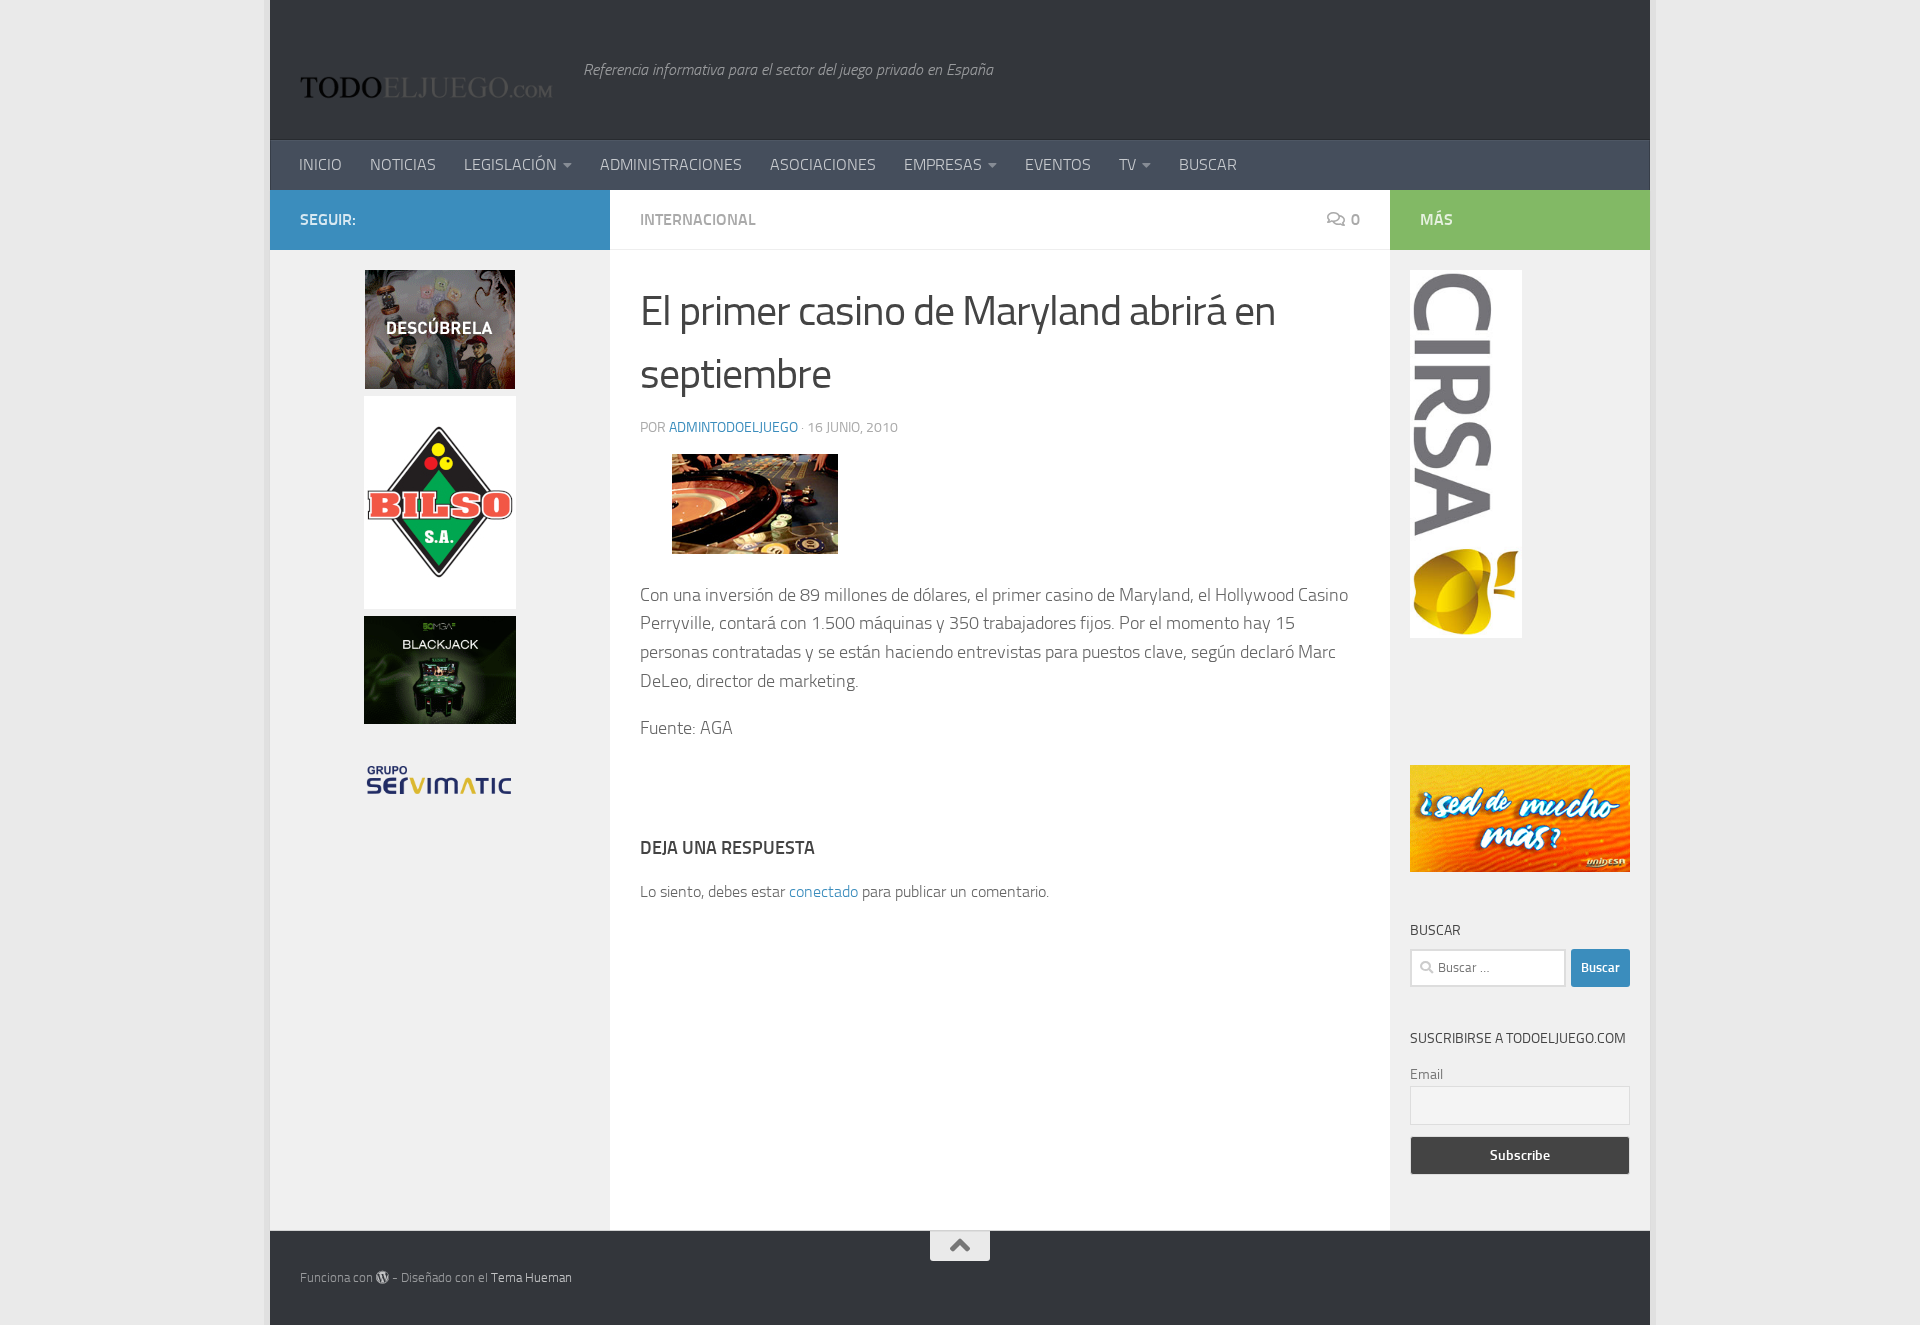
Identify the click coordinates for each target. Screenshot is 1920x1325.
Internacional (698, 219)
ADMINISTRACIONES (671, 164)
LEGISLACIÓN (510, 164)
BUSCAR (1208, 164)
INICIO (320, 164)
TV (1127, 164)
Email (1426, 1074)
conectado (823, 891)
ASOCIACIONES (823, 164)
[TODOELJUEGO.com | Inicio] (431, 70)
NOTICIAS (403, 164)
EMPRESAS (943, 164)
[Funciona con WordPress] (382, 1277)
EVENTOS (1058, 164)
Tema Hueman (531, 1277)
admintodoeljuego (733, 427)
